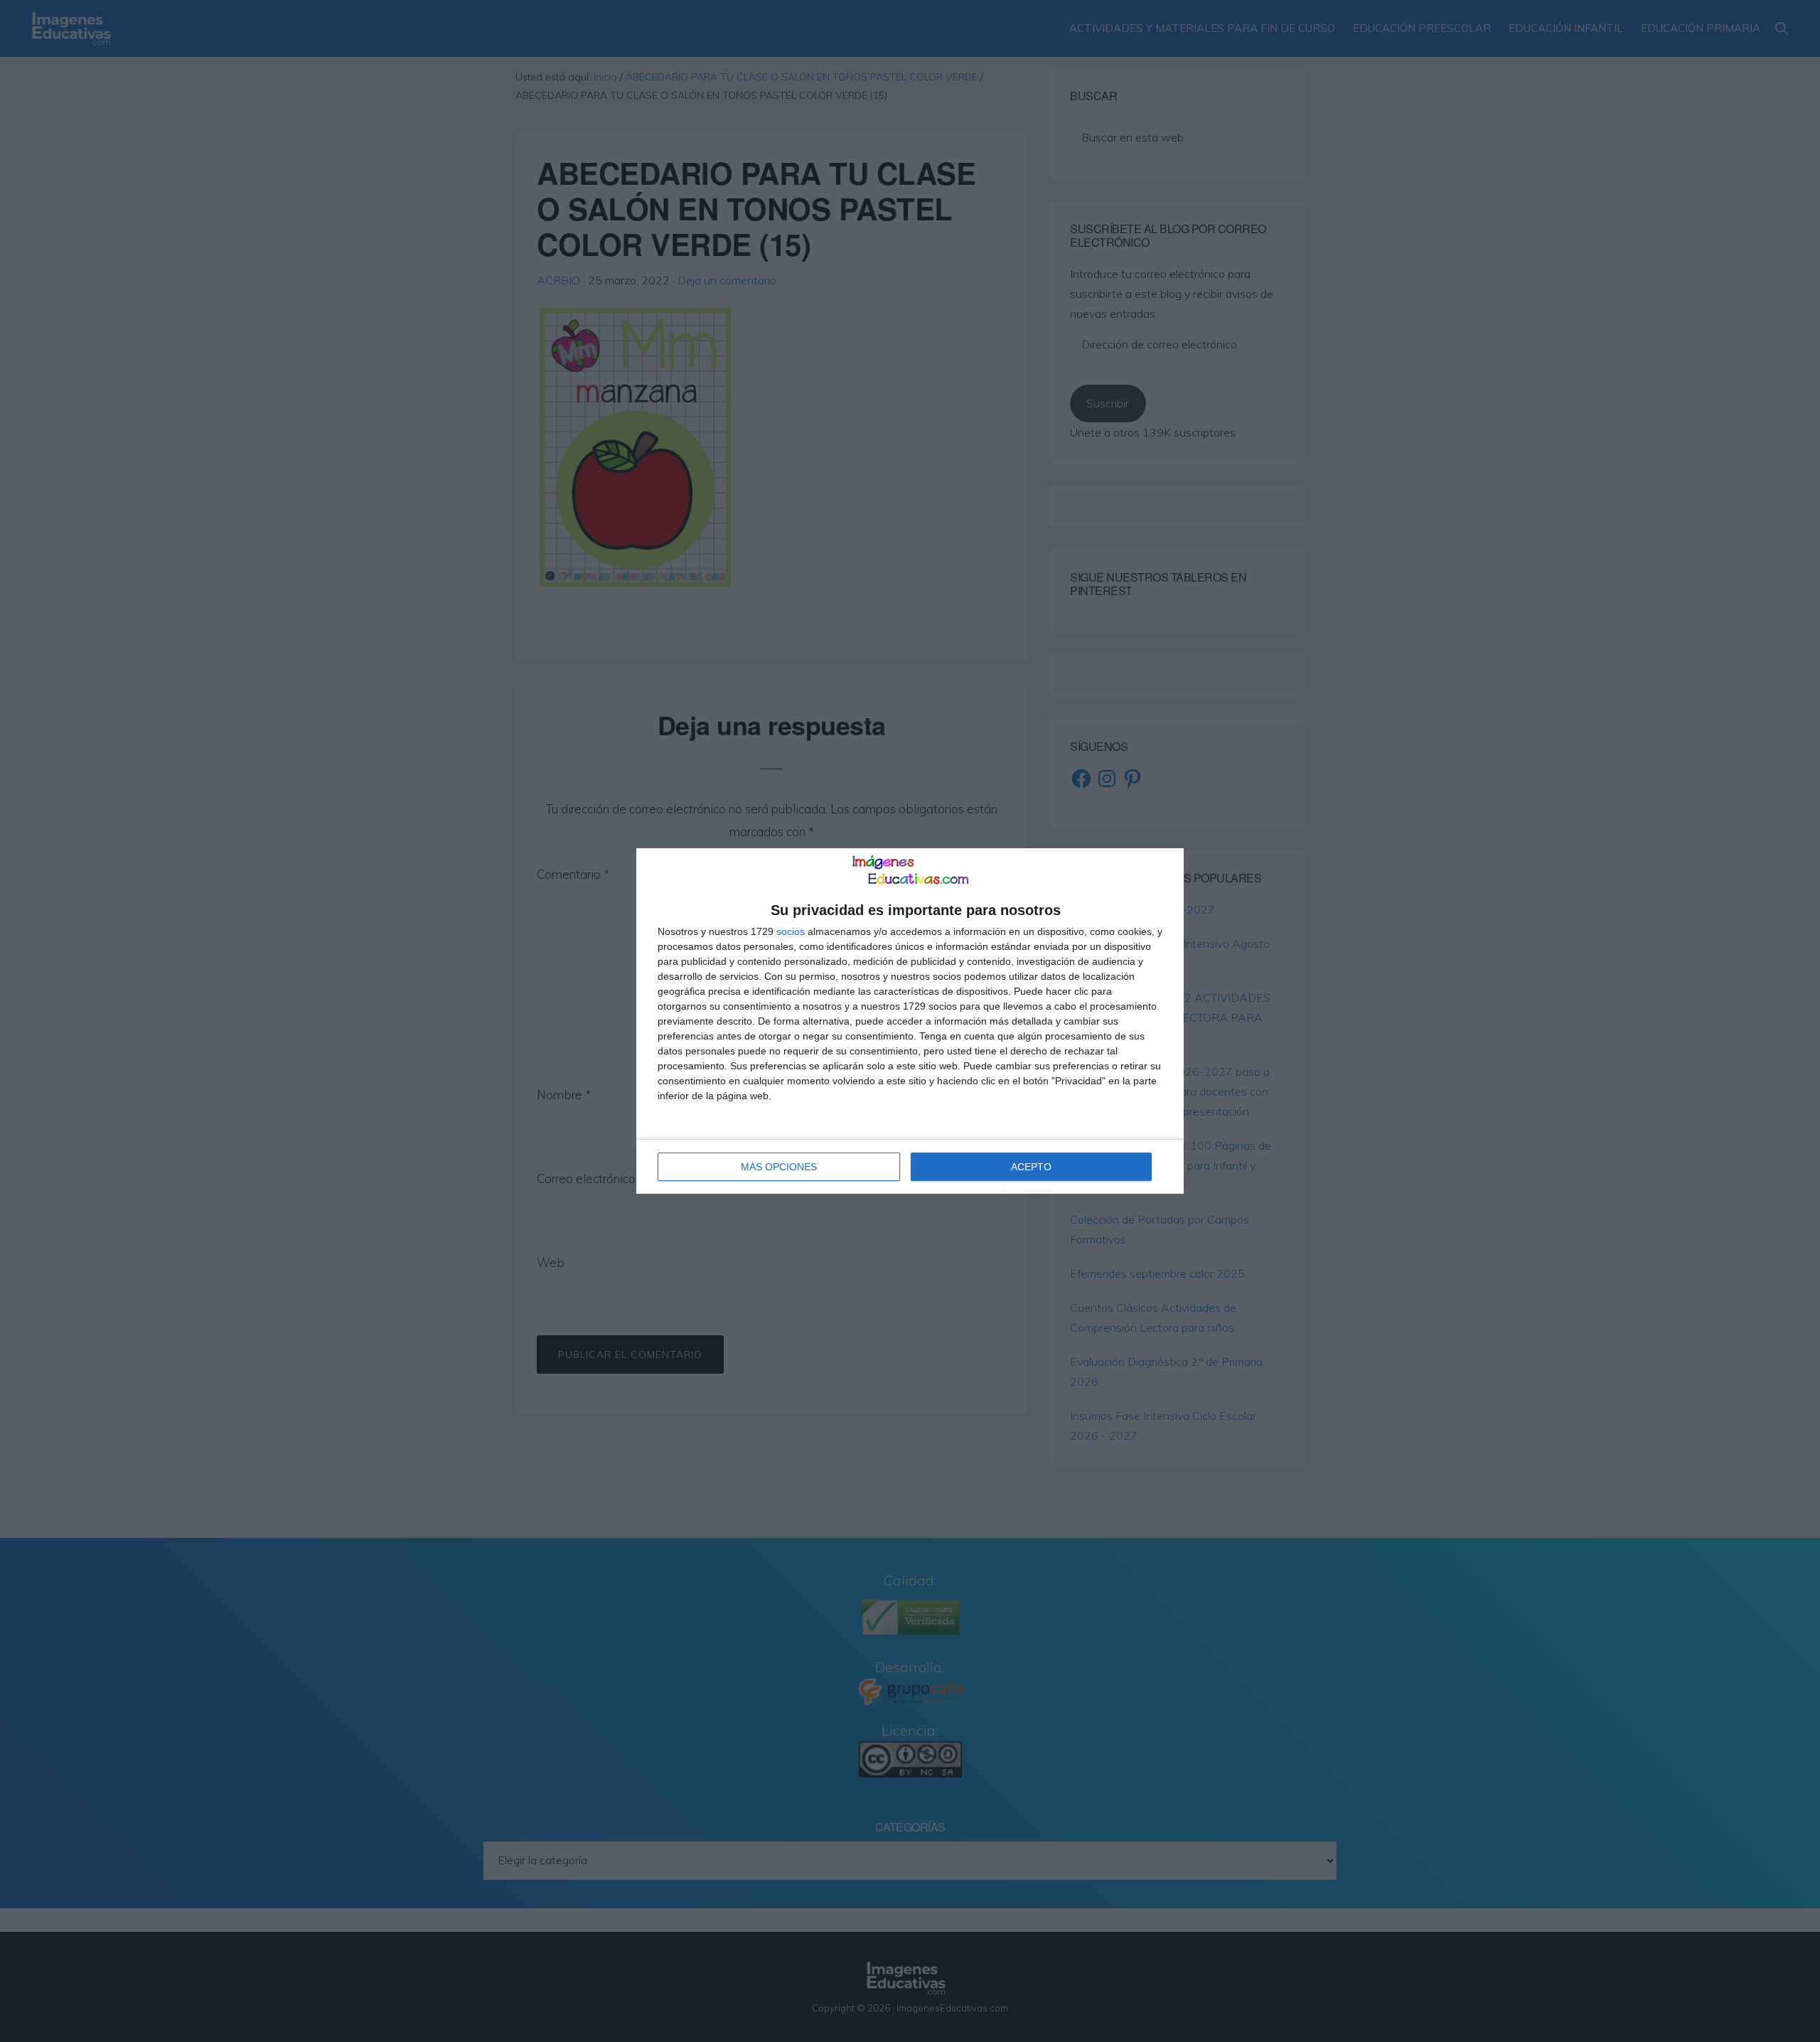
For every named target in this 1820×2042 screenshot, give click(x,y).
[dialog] (910, 1021)
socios (791, 931)
